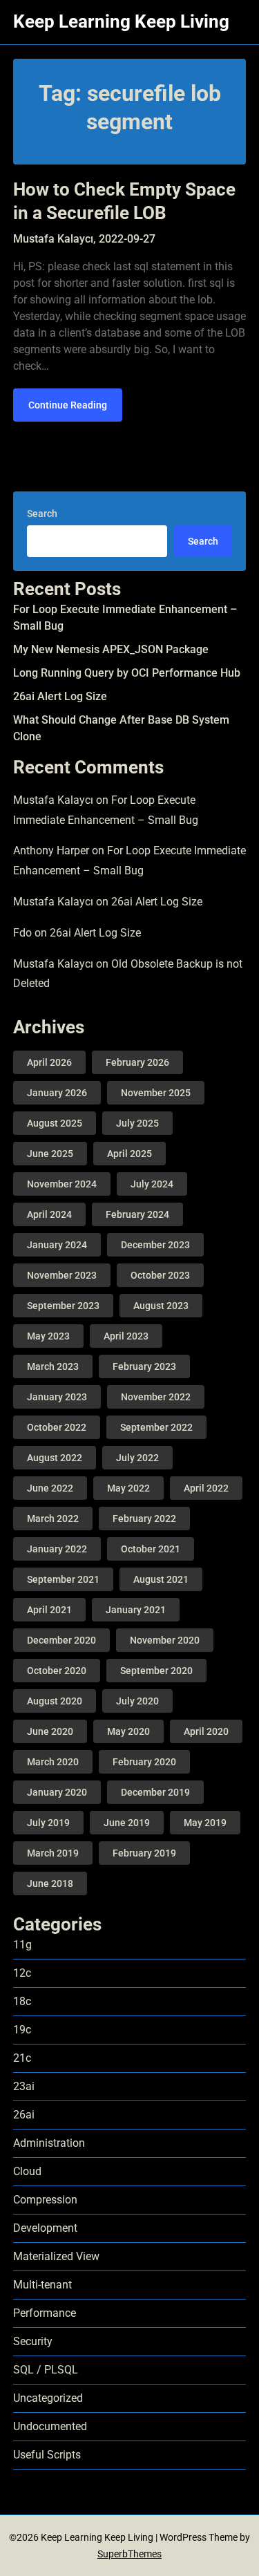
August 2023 (161, 1306)
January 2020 (57, 1792)
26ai (24, 2115)
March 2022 (53, 1519)
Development (45, 2228)
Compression (45, 2200)
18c (22, 2001)
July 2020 (137, 1701)
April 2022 (206, 1488)
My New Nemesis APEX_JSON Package (111, 649)
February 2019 (144, 1853)
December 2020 (61, 1640)
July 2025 (137, 1123)
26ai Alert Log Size (60, 696)
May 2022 (128, 1488)
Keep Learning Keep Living (121, 21)
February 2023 (144, 1366)
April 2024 (49, 1214)
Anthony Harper (51, 850)
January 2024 (57, 1245)
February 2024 (137, 1214)
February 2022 (144, 1519)
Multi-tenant (42, 2285)
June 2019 (127, 1823)
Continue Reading (68, 405)
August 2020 (55, 1701)
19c (22, 2030)
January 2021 (136, 1610)
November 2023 (62, 1275)
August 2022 (55, 1458)
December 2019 (155, 1792)
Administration (49, 2143)
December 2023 (155, 1245)
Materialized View (56, 2256)
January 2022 (57, 1549)
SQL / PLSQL (46, 2370)
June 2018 (50, 1883)
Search (42, 514)
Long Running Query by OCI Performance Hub (127, 673)
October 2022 (57, 1427)
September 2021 (63, 1579)
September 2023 (63, 1306)
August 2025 (55, 1123)
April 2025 (129, 1154)
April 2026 (49, 1062)
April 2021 (49, 1610)
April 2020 (206, 1731)
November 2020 (165, 1640)
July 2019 (48, 1823)
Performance (45, 2313)
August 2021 (161, 1579)
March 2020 (53, 1762)
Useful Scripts (47, 2455)
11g (22, 1945)
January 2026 (57, 1093)
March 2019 (53, 1853)
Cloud (27, 2171)
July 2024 (152, 1184)
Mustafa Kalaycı (53, 800)
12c (22, 1973)
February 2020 (144, 1762)
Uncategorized (48, 2398)
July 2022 (137, 1458)
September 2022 (156, 1427)
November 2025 (156, 1093)
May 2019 (205, 1823)
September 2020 (156, 1671)
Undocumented (50, 2426)
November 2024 (62, 1184)
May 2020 (128, 1731)
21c (22, 2058)
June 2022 (50, 1488)
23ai (24, 2086)
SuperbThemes (129, 2554)
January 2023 (57, 1397)
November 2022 (156, 1397)
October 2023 (160, 1275)
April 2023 (126, 1336)
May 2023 (48, 1336)
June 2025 (50, 1154)
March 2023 (53, 1366)
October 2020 (57, 1671)
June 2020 (50, 1731)
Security (33, 2341)
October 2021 (151, 1549)
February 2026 (137, 1062)
